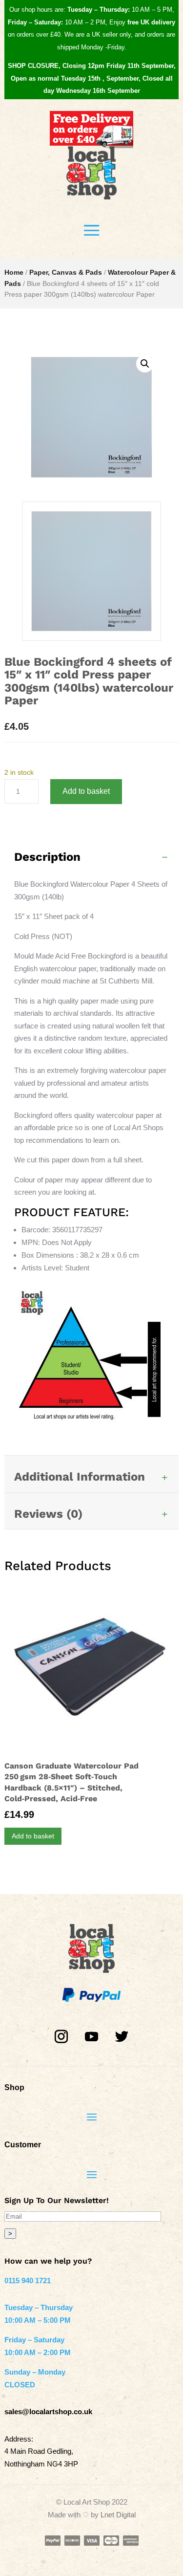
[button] (145, 364)
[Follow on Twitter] (122, 2037)
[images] (91, 638)
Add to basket (86, 791)
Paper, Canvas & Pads (66, 272)
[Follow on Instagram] (61, 2037)
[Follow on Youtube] (92, 2037)
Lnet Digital (118, 2515)
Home (14, 272)
